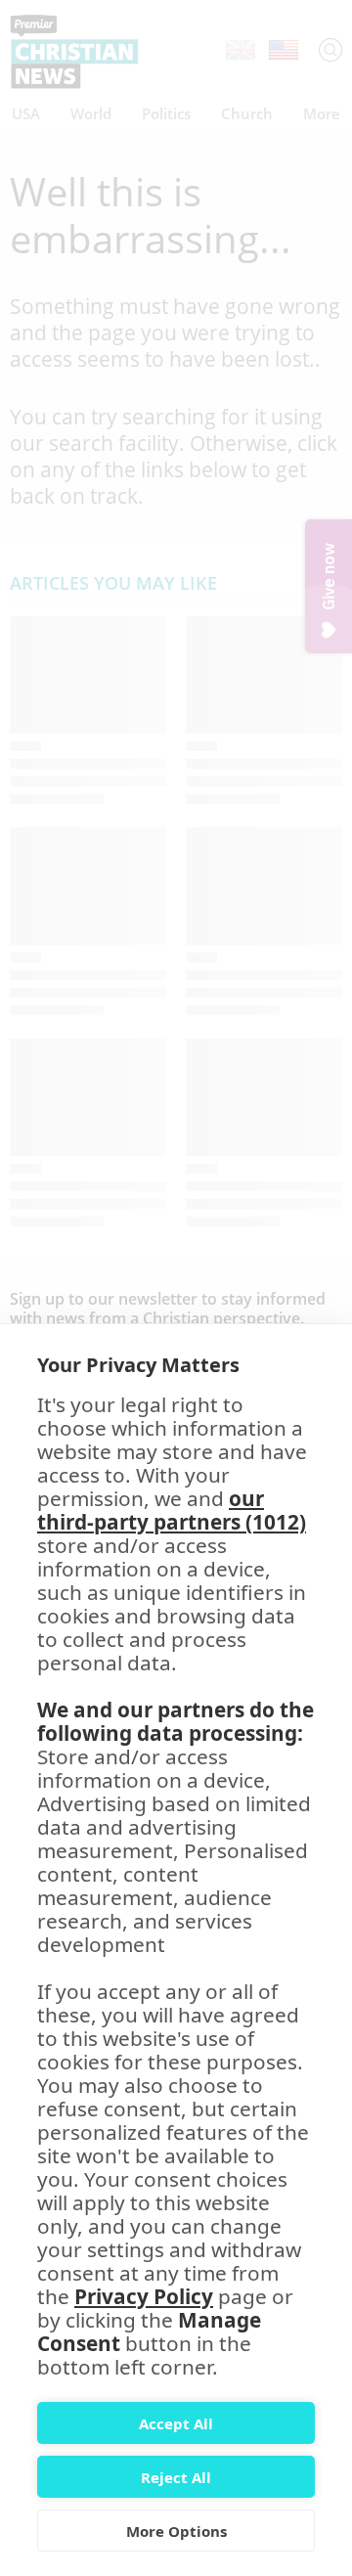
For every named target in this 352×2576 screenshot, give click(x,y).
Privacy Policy (144, 2296)
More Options (176, 2531)
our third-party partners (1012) (172, 1510)
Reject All (176, 2477)
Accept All (176, 2423)
